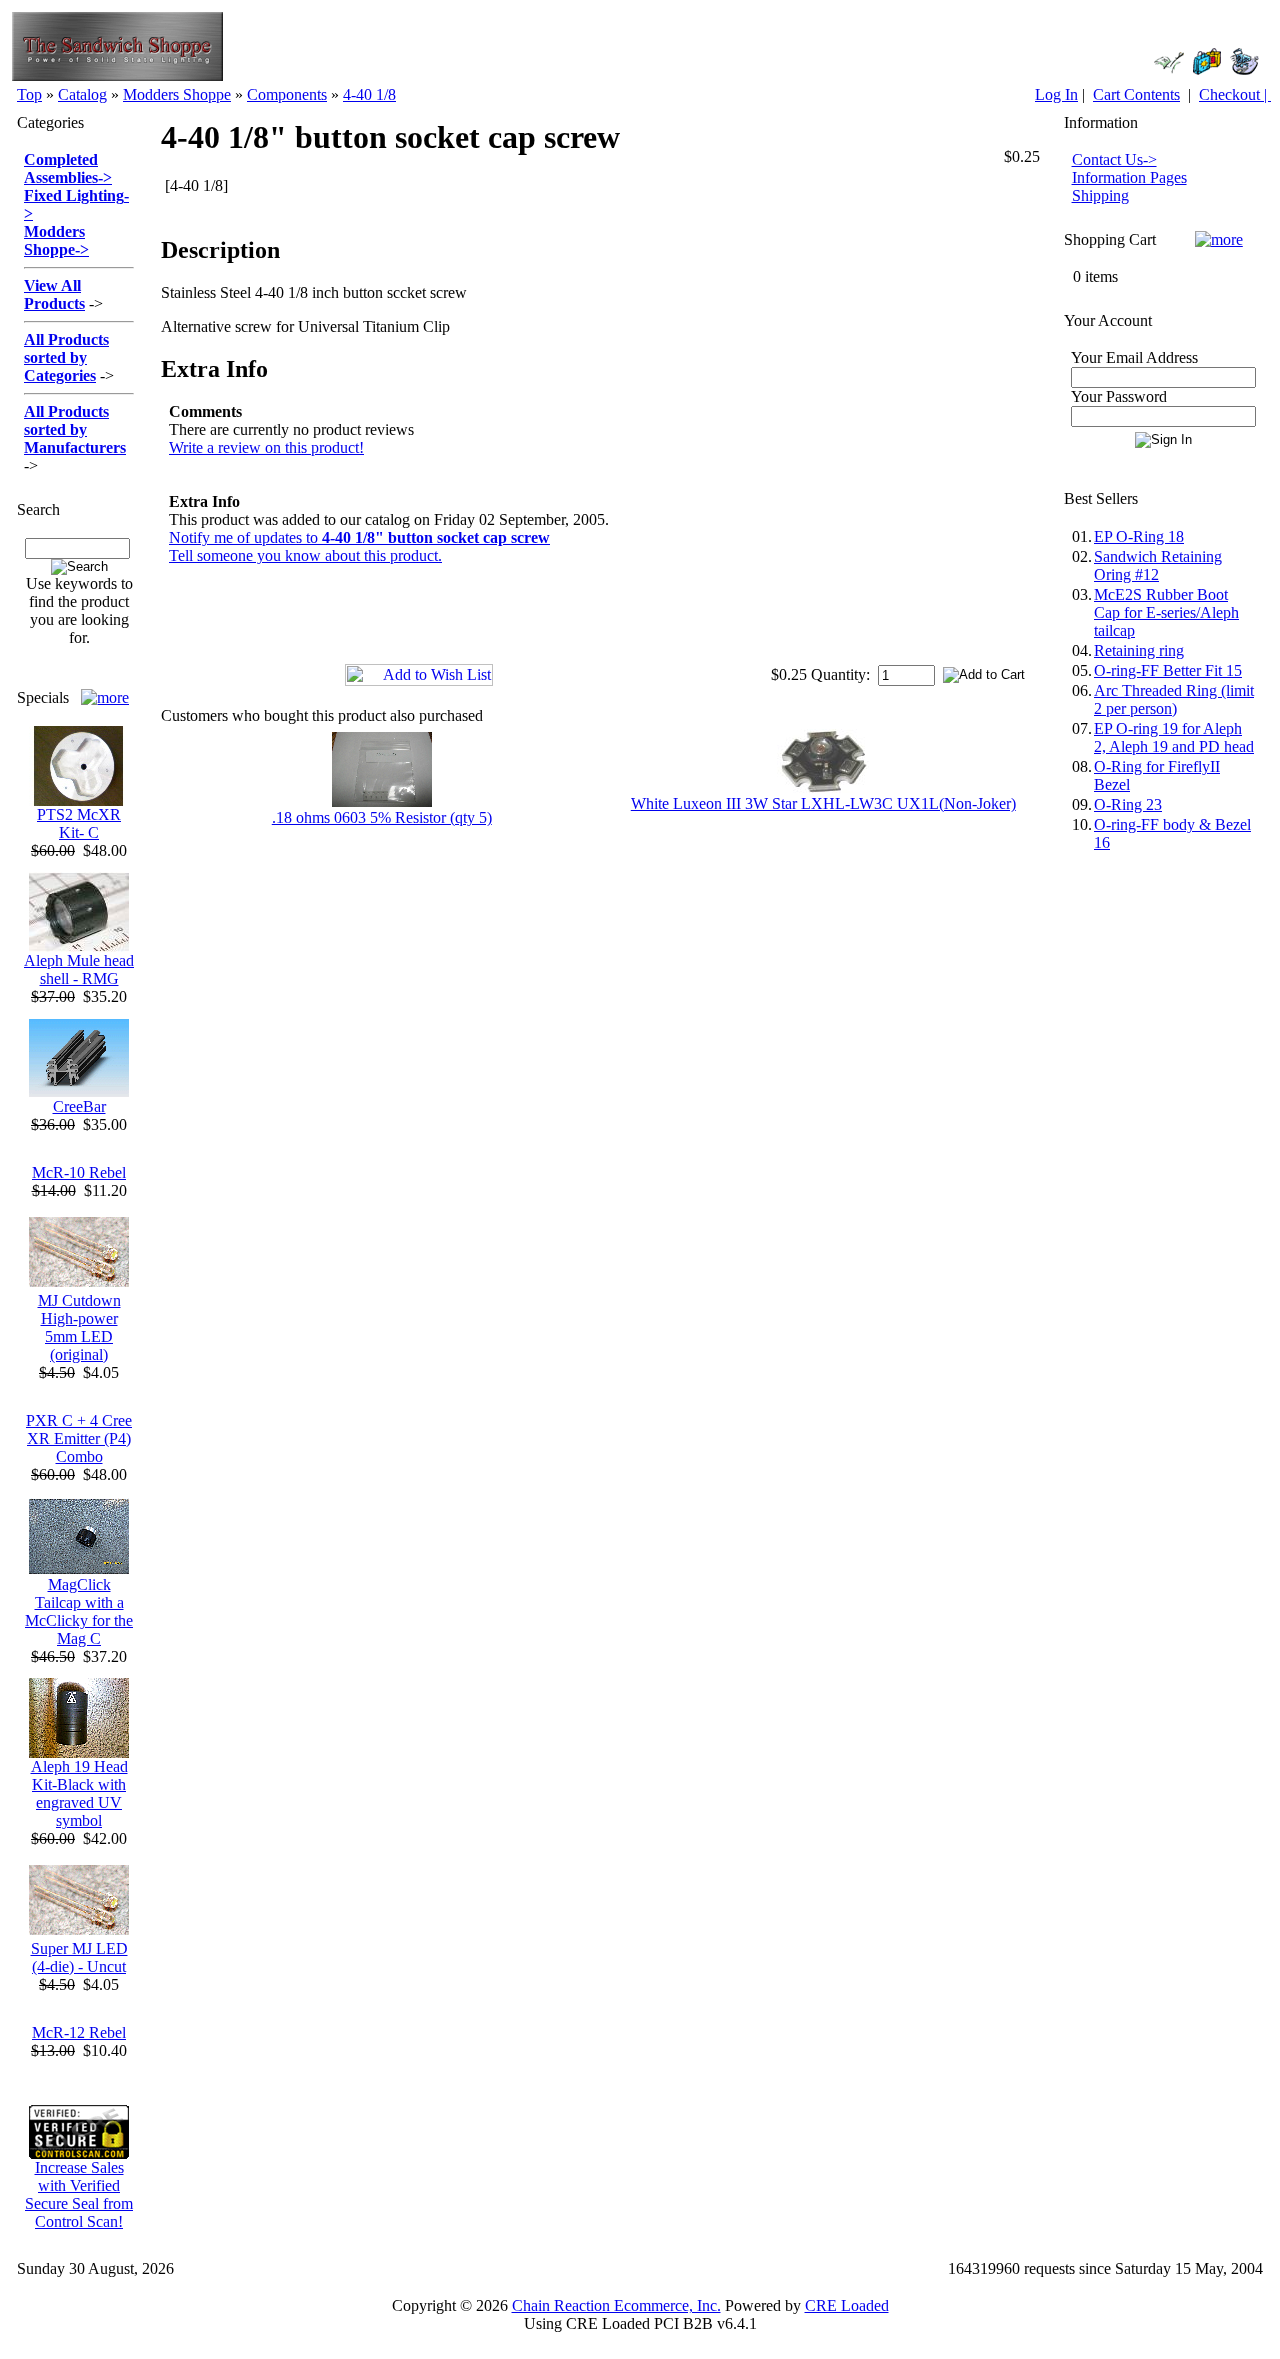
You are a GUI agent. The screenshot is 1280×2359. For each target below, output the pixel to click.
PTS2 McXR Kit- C (79, 823)
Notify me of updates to (359, 537)
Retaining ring (1139, 650)
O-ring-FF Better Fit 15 (1168, 670)
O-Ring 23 (1128, 804)
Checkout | (1235, 94)
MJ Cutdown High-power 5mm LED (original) (79, 1327)
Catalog (82, 94)
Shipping (1100, 195)
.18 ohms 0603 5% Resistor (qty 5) (382, 817)
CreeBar (79, 1106)
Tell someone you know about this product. (305, 555)
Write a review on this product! (266, 447)
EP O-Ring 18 (1139, 536)
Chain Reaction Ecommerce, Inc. (616, 2305)
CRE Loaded (847, 2305)
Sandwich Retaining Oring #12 (1158, 565)
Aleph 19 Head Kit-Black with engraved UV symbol (79, 1793)
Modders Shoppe (177, 94)
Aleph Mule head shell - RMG (79, 969)
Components (287, 94)
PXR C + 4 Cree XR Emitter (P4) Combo (79, 1438)
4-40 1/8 (369, 94)
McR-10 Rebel (79, 1172)
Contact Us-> (1114, 159)
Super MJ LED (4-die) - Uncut (79, 1957)
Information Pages (1129, 177)
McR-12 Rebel (79, 2032)
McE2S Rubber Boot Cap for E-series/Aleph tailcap (1166, 612)
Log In (1056, 94)
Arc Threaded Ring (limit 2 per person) (1174, 699)
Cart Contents (1136, 94)
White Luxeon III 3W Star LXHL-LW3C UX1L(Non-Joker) (823, 803)
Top (29, 94)
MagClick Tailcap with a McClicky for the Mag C (79, 1611)
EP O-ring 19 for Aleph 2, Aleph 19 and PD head (1174, 737)
